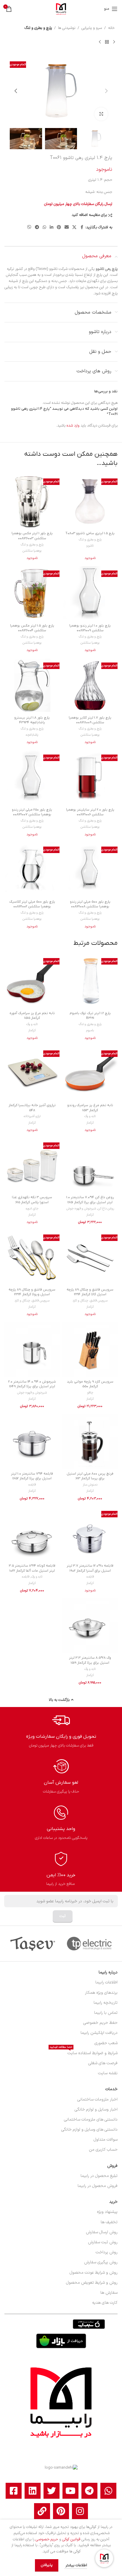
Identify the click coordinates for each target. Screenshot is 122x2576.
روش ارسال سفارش (102, 2232)
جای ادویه (32, 1209)
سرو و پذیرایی (92, 28)
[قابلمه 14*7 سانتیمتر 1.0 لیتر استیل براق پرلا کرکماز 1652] (32, 1442)
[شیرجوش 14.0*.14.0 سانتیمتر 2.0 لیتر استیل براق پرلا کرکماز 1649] (32, 1350)
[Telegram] (89, 2491)
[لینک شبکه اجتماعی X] (74, 228)
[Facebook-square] (14, 2491)
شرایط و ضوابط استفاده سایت (84, 2052)
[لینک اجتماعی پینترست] (59, 228)
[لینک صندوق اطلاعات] (61, 1730)
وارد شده (73, 426)
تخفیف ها (109, 2222)
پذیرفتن (47, 2565)
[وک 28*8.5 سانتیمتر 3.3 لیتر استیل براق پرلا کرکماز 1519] (90, 1626)
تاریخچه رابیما (106, 2003)
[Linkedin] (33, 2491)
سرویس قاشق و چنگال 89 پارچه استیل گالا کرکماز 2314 (90, 1292)
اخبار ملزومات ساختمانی (97, 2099)
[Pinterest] (61, 2511)
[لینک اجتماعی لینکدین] (52, 228)
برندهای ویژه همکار (101, 1993)
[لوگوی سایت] (61, 9)
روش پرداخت (107, 2252)
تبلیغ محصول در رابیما (99, 2176)
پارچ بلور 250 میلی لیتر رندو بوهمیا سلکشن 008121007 (32, 812)
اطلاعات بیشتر (76, 2565)
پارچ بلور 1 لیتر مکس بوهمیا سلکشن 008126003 (32, 536)
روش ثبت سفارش (103, 2242)
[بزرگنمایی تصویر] (101, 114)
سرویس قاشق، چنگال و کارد (90, 1301)
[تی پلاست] (89, 1944)
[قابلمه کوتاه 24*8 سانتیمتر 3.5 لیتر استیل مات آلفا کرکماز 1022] (32, 1534)
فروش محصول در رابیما (98, 2186)
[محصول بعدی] (100, 42)
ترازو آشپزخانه (32, 1116)
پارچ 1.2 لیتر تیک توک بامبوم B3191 (90, 1016)
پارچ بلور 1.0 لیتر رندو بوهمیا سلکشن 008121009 (90, 628)
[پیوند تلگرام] (37, 228)
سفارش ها (109, 2293)
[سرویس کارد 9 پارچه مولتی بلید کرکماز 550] (90, 1350)
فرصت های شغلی (103, 2063)
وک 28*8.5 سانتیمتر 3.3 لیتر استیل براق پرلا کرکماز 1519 (90, 1660)
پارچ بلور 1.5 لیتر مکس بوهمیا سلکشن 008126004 (32, 628)
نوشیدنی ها (67, 28)
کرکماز (32, 1030)
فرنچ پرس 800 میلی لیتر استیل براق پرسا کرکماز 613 (90, 1476)
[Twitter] (52, 2491)
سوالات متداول (106, 2140)
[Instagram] (80, 2511)
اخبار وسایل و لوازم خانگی (96, 2110)
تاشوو (90, 546)
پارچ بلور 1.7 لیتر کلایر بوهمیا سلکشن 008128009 (90, 720)
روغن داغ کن (106, 1209)
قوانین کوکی (71, 2539)
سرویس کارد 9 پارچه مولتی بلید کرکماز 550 (90, 1384)
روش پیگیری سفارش (101, 2262)
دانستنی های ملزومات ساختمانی (91, 2120)
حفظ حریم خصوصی (100, 2023)
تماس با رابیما (106, 2013)
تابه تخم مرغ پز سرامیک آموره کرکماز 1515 (32, 1016)
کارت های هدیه (105, 2303)
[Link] (42, 2511)
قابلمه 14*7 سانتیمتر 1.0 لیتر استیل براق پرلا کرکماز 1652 (32, 1476)
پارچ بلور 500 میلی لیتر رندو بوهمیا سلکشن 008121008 (90, 904)
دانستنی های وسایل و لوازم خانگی (89, 2130)
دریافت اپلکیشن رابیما (99, 2033)
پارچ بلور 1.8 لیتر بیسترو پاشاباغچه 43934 (32, 720)
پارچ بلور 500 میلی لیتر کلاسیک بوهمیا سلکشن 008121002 (32, 904)
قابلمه (32, 1485)
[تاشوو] (33, 1944)
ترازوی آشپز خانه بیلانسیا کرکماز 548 (32, 1108)
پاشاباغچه (32, 735)
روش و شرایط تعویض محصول (92, 2283)
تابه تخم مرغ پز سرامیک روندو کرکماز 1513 (90, 1108)
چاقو (90, 1393)
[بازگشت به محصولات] (107, 42)
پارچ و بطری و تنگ (38, 28)
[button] (106, 91)
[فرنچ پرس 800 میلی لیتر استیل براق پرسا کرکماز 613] (90, 1442)
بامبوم (90, 1030)
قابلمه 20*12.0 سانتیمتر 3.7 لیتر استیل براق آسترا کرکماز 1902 (90, 1568)
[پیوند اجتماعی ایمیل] (67, 228)
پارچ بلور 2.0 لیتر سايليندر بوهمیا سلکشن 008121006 (90, 812)
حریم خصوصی (47, 2539)
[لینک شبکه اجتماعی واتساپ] (44, 228)
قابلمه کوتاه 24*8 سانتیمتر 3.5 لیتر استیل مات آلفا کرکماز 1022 (32, 1568)
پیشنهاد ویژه (107, 2212)
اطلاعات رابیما (106, 1982)
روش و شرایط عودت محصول (94, 2273)
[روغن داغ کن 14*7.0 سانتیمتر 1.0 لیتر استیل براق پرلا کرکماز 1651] (90, 1165)
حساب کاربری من (103, 2150)
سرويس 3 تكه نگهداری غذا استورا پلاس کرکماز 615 (32, 1200)
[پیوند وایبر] (29, 228)
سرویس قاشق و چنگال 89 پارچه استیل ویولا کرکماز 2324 (32, 1292)
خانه (111, 28)
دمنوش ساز (90, 1485)
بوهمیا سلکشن (32, 551)
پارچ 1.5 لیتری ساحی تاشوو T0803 (90, 533)
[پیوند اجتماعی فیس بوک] (82, 228)
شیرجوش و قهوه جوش (81, 1209)
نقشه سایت (108, 2073)
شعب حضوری (106, 2043)
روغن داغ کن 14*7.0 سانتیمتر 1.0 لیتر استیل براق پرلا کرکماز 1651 (90, 1200)
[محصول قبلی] (114, 42)
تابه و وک (32, 1024)
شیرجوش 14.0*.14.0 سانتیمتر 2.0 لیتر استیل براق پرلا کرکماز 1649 (32, 1384)
